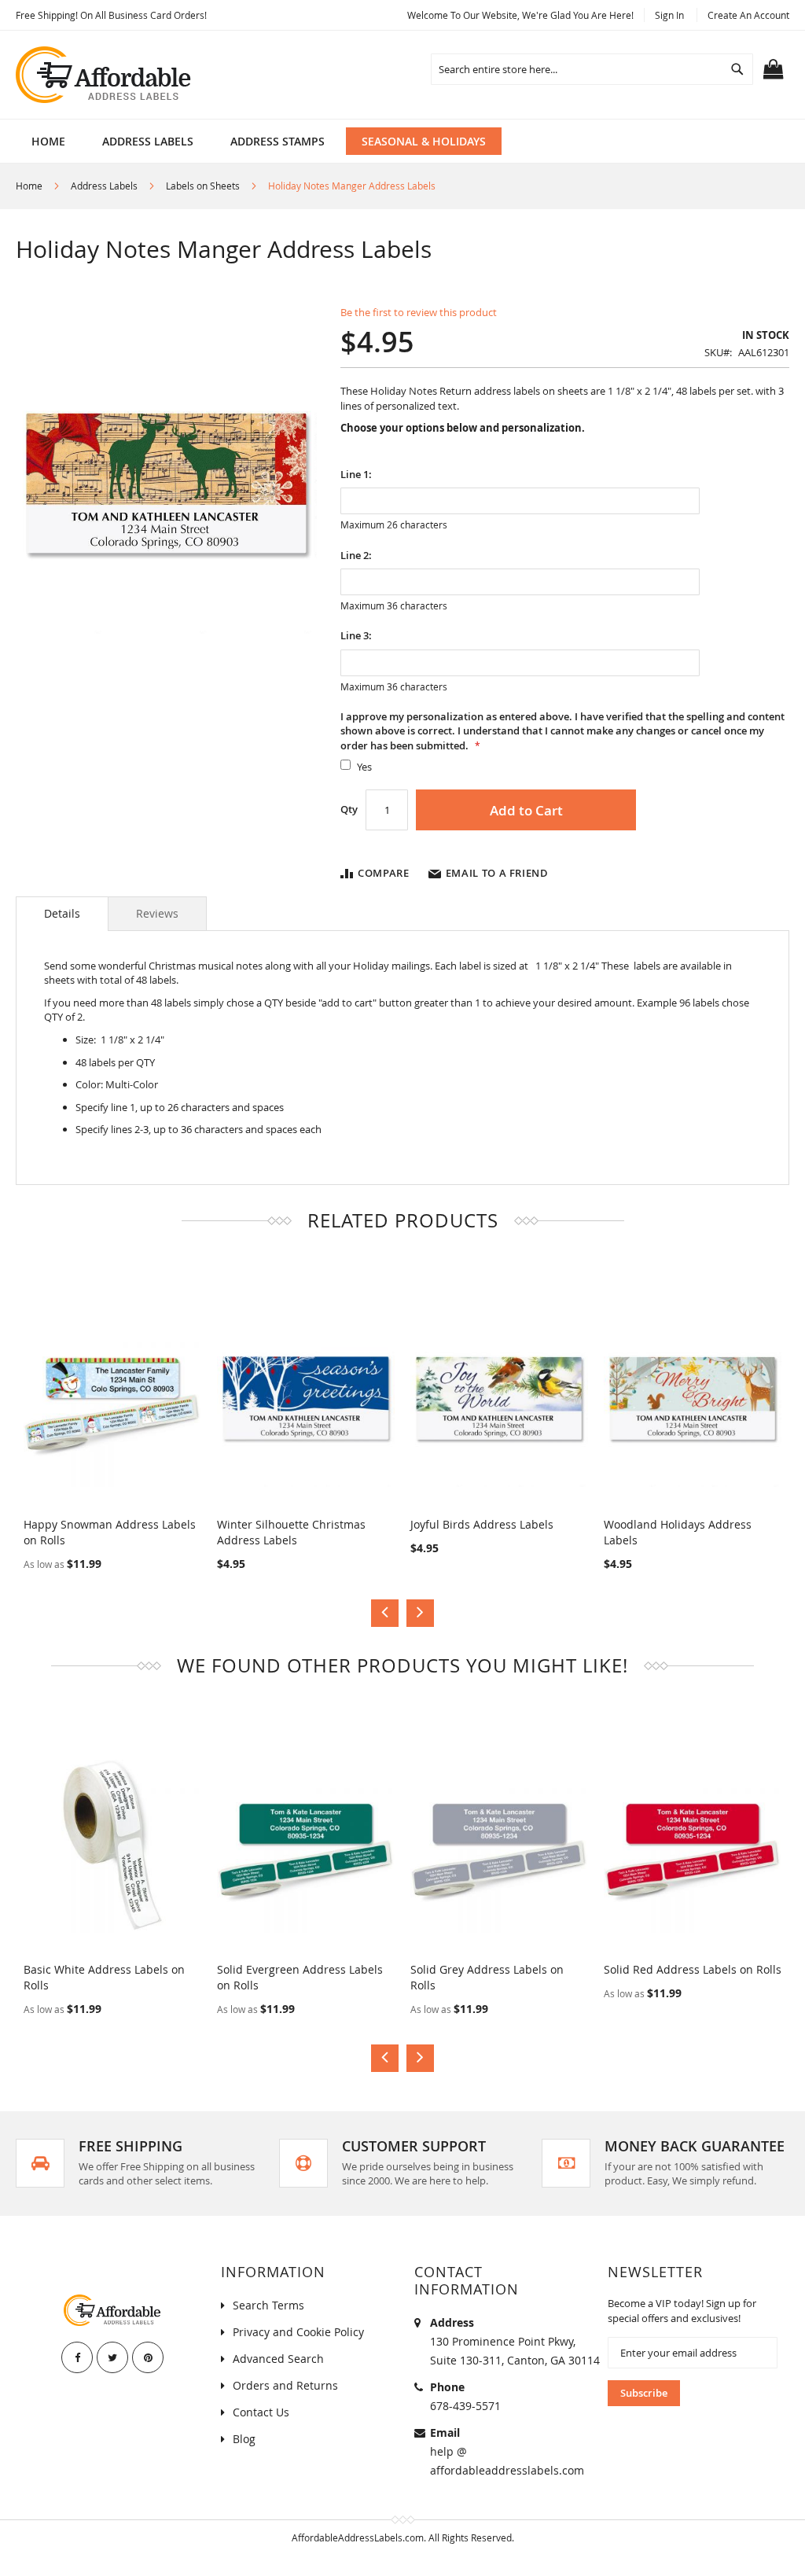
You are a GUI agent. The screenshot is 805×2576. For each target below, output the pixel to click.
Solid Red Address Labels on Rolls (693, 1969)
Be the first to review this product (419, 312)
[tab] (62, 914)
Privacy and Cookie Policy (298, 2332)
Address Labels (104, 186)
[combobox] (592, 69)
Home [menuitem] (48, 141)
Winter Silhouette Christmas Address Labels (291, 1532)
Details (62, 913)
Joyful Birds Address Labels (482, 1524)
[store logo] (105, 75)
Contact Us (261, 2412)
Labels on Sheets (203, 186)
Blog (244, 2439)
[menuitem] (148, 141)
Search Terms (268, 2305)
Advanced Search (278, 2359)
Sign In (669, 15)
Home (29, 186)
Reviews (157, 913)
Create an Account (748, 15)
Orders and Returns (285, 2385)
